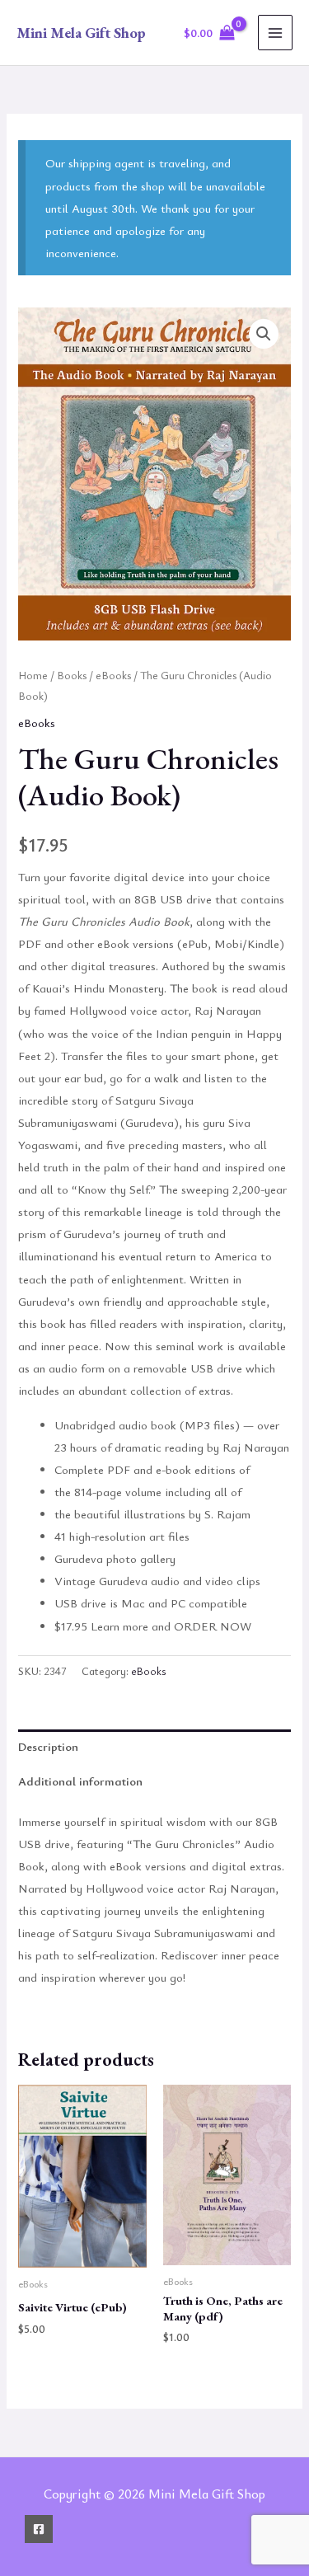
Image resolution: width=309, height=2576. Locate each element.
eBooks (113, 675)
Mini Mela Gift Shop (81, 33)
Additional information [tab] (80, 1781)
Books (72, 675)
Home (33, 675)
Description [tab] (48, 1746)
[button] (264, 334)
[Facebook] (39, 2529)
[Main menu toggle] (275, 32)
